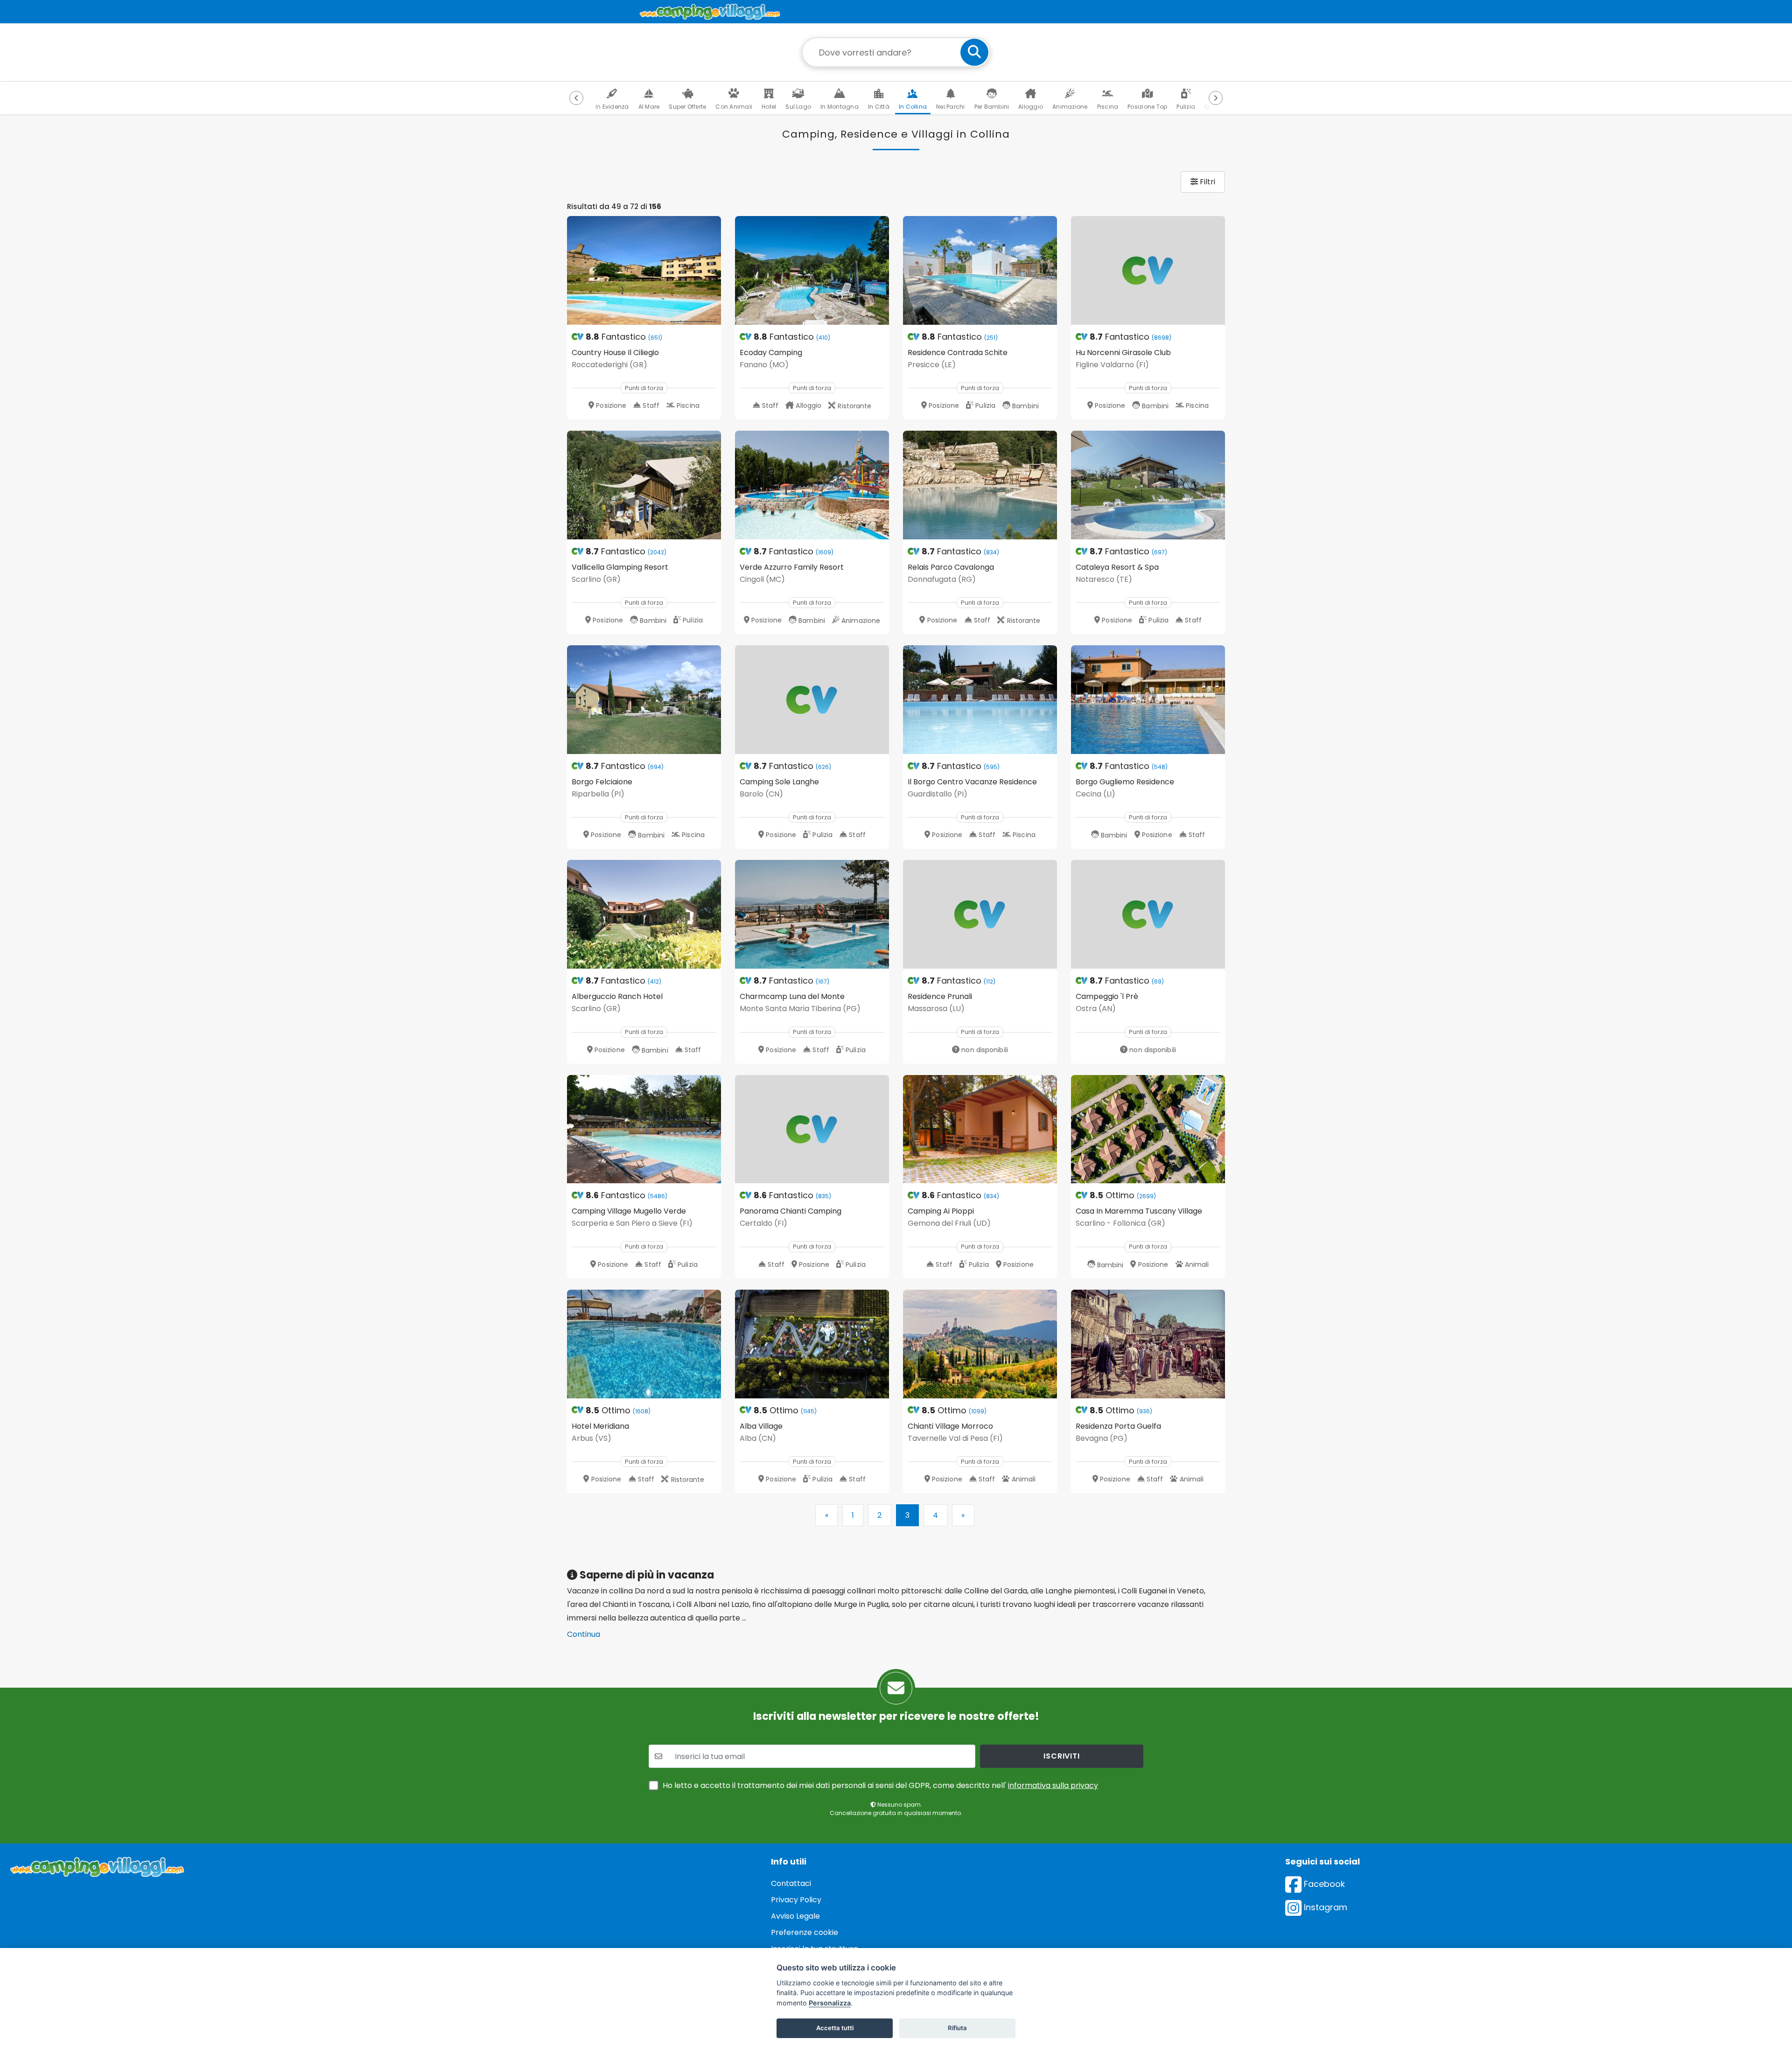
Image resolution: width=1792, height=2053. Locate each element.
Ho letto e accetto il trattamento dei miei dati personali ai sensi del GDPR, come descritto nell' (880, 1785)
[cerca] (974, 52)
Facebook (1323, 1884)
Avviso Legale (795, 1916)
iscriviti (1061, 1756)
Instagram (1324, 1907)
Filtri (1207, 182)
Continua (584, 1634)
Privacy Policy (796, 1900)
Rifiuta (957, 2028)
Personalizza (830, 2003)
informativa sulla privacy (1053, 1785)
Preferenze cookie (805, 1932)
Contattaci (791, 1883)
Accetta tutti (835, 2028)
